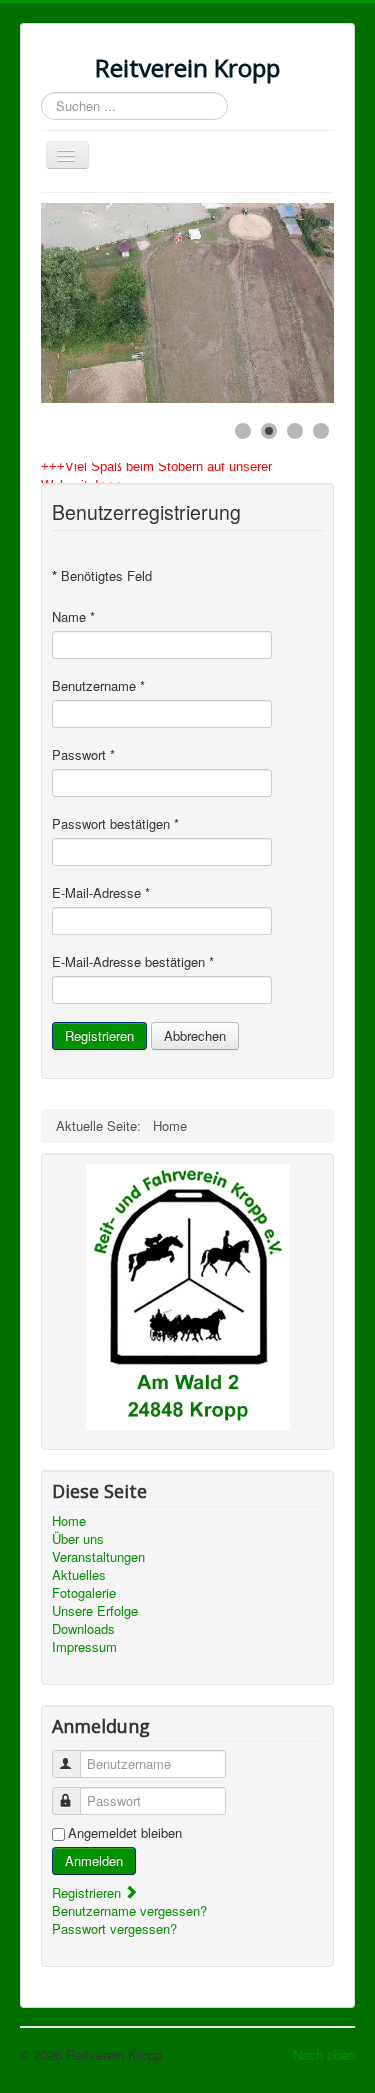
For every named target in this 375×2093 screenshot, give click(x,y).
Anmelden (94, 1860)
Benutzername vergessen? (129, 1910)
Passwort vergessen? (114, 1928)
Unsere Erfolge (95, 1611)
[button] (273, 303)
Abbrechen (195, 1035)
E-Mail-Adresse (101, 893)
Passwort (83, 755)
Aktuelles (79, 1575)
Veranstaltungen (98, 1557)
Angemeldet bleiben (125, 1833)
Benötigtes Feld (102, 576)
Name (73, 617)
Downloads (83, 1629)
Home (69, 1521)
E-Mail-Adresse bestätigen (133, 962)
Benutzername (98, 686)
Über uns (78, 1539)
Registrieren (99, 1035)
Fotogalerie (84, 1593)
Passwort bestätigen (115, 824)
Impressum (84, 1647)
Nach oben (324, 2054)
